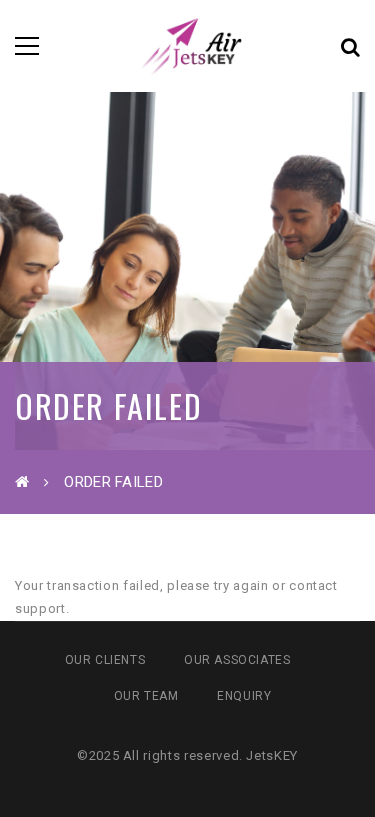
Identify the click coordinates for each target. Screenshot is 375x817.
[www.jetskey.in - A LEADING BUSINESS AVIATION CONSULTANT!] (187, 45)
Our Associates (237, 660)
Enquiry (244, 696)
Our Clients (105, 660)
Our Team (146, 696)
